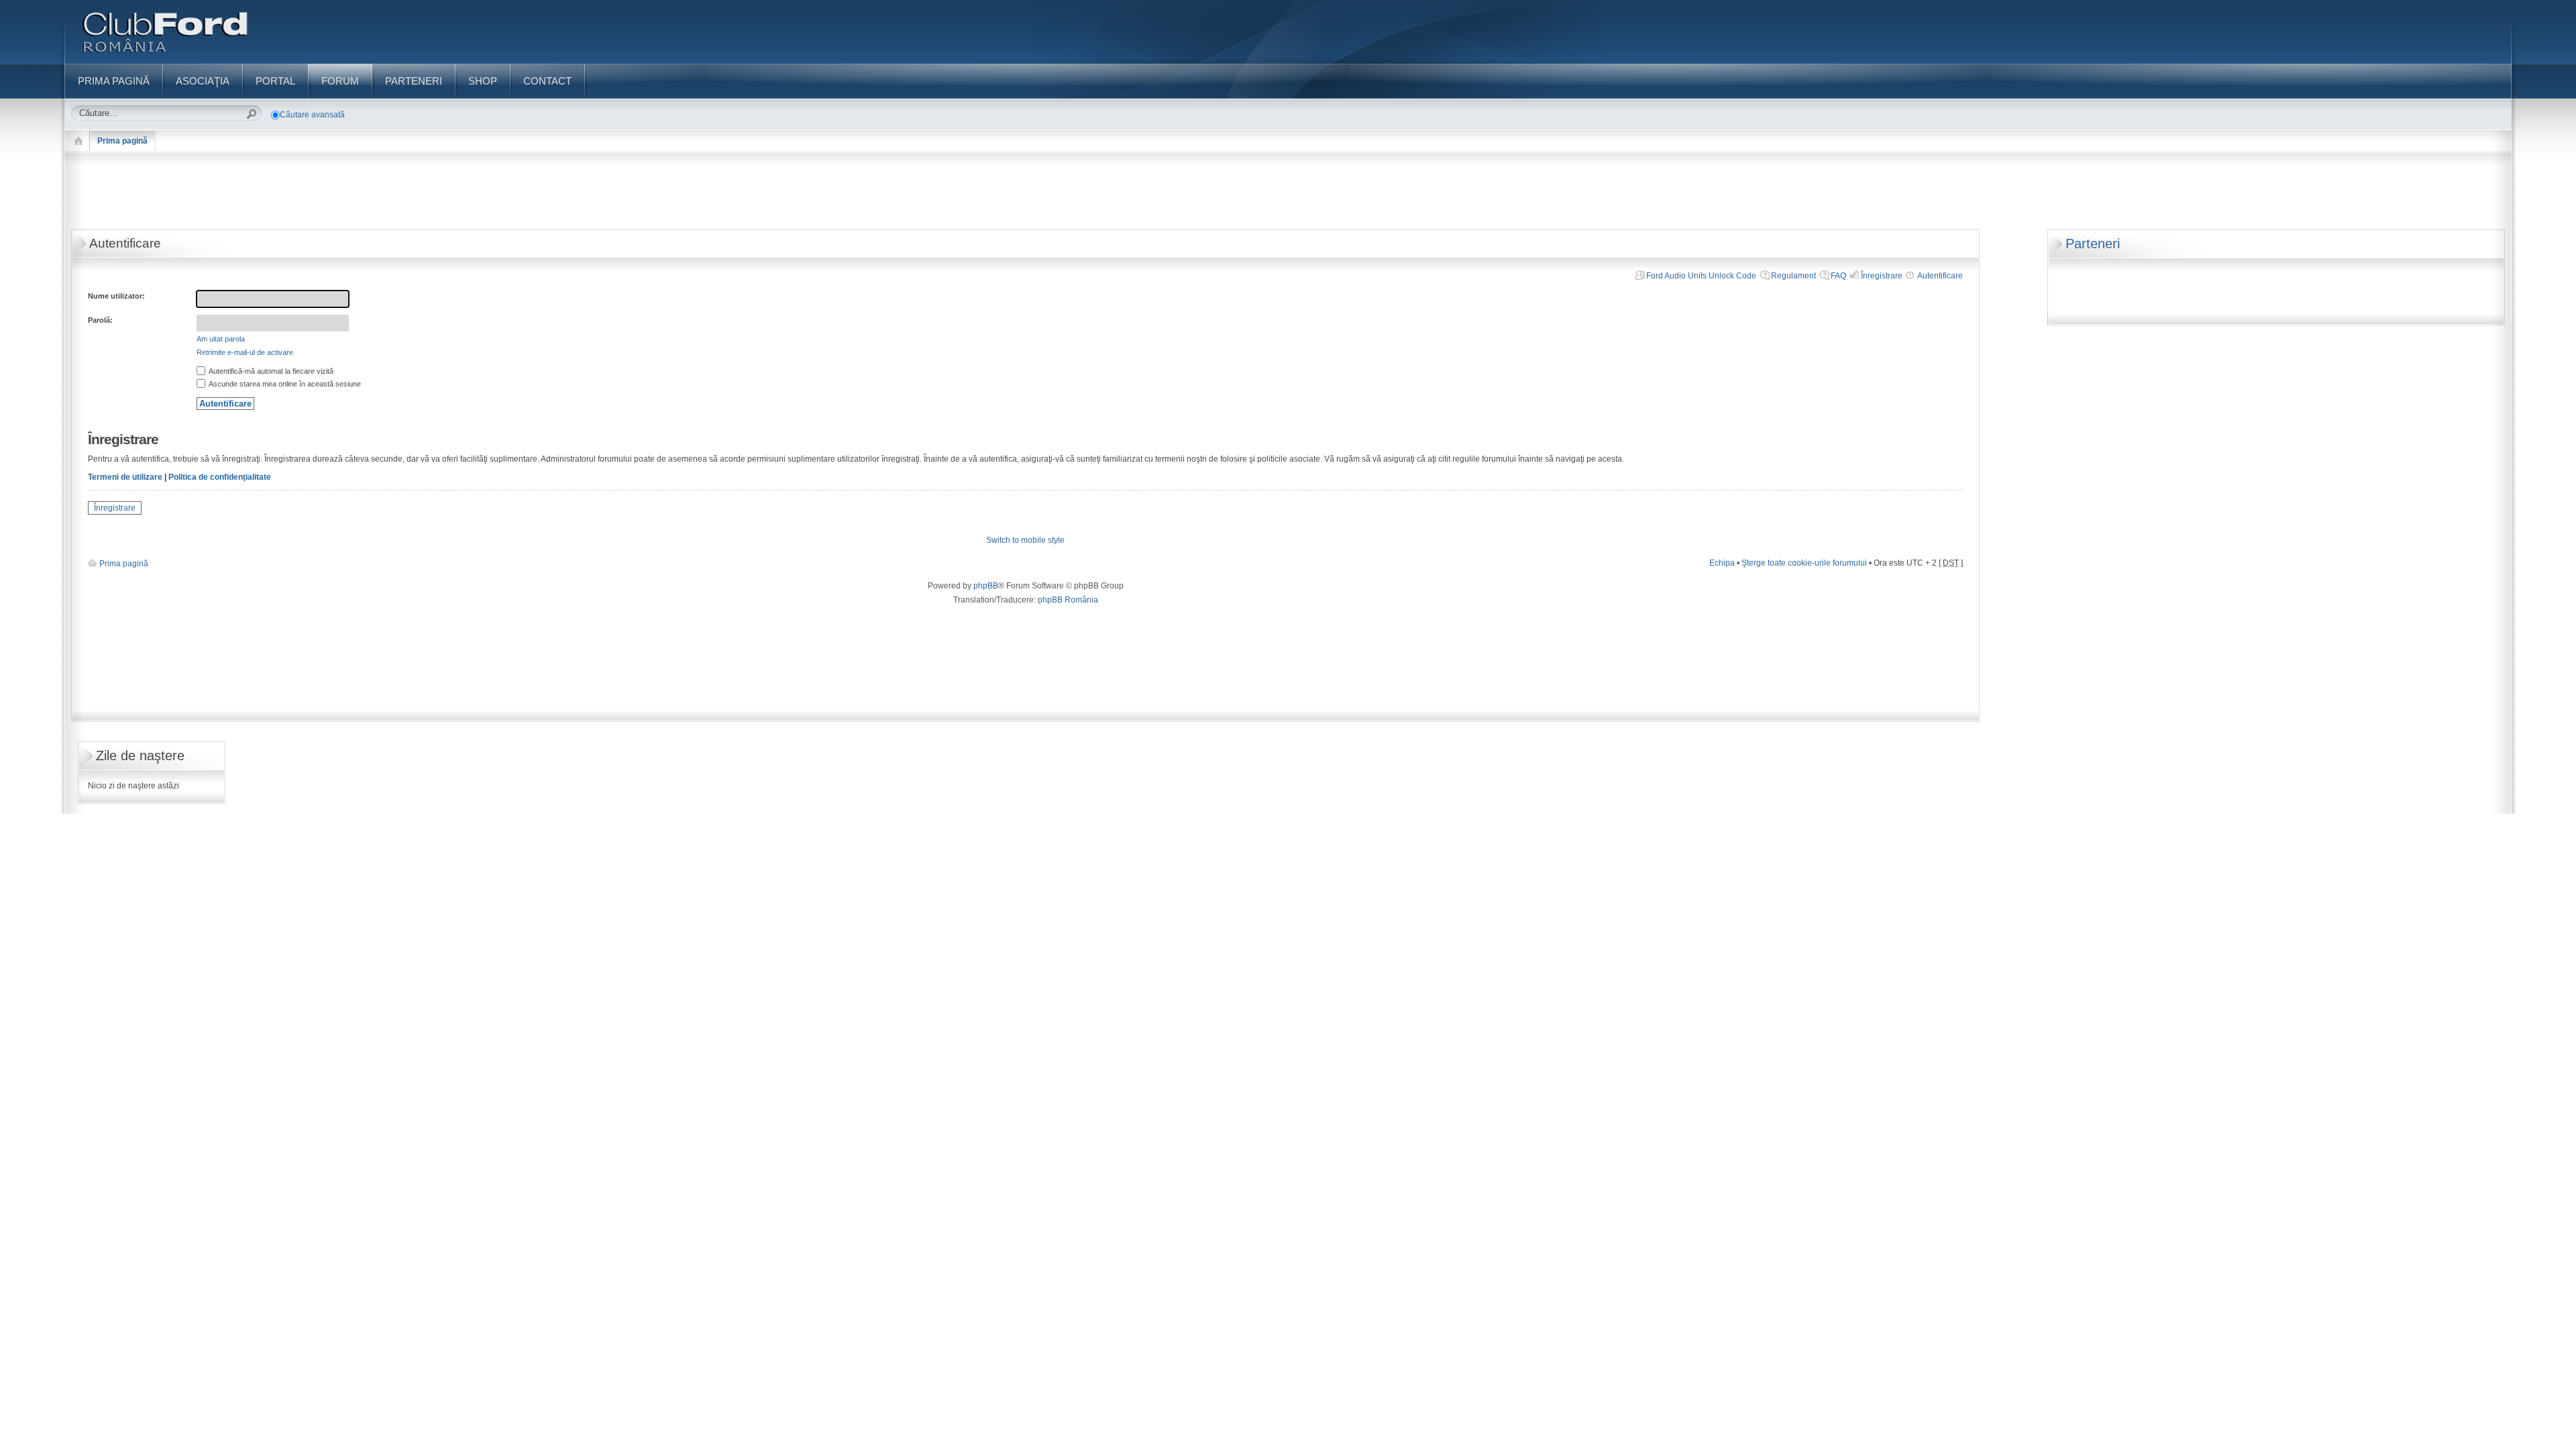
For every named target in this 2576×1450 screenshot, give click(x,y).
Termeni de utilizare (125, 477)
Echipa (1722, 563)
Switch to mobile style (1025, 540)
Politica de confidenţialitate (220, 477)
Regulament (1793, 276)
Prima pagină (122, 141)
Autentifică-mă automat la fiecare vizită (270, 371)
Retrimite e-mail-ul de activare (245, 352)
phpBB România (1068, 600)
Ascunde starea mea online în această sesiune (284, 384)
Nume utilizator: (116, 296)
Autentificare (1940, 276)
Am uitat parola (221, 339)
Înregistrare (1882, 276)
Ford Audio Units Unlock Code (1701, 276)
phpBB (986, 586)
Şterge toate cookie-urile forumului (1804, 563)
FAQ (1838, 276)
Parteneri (2093, 244)
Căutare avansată (312, 115)
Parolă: (100, 320)
